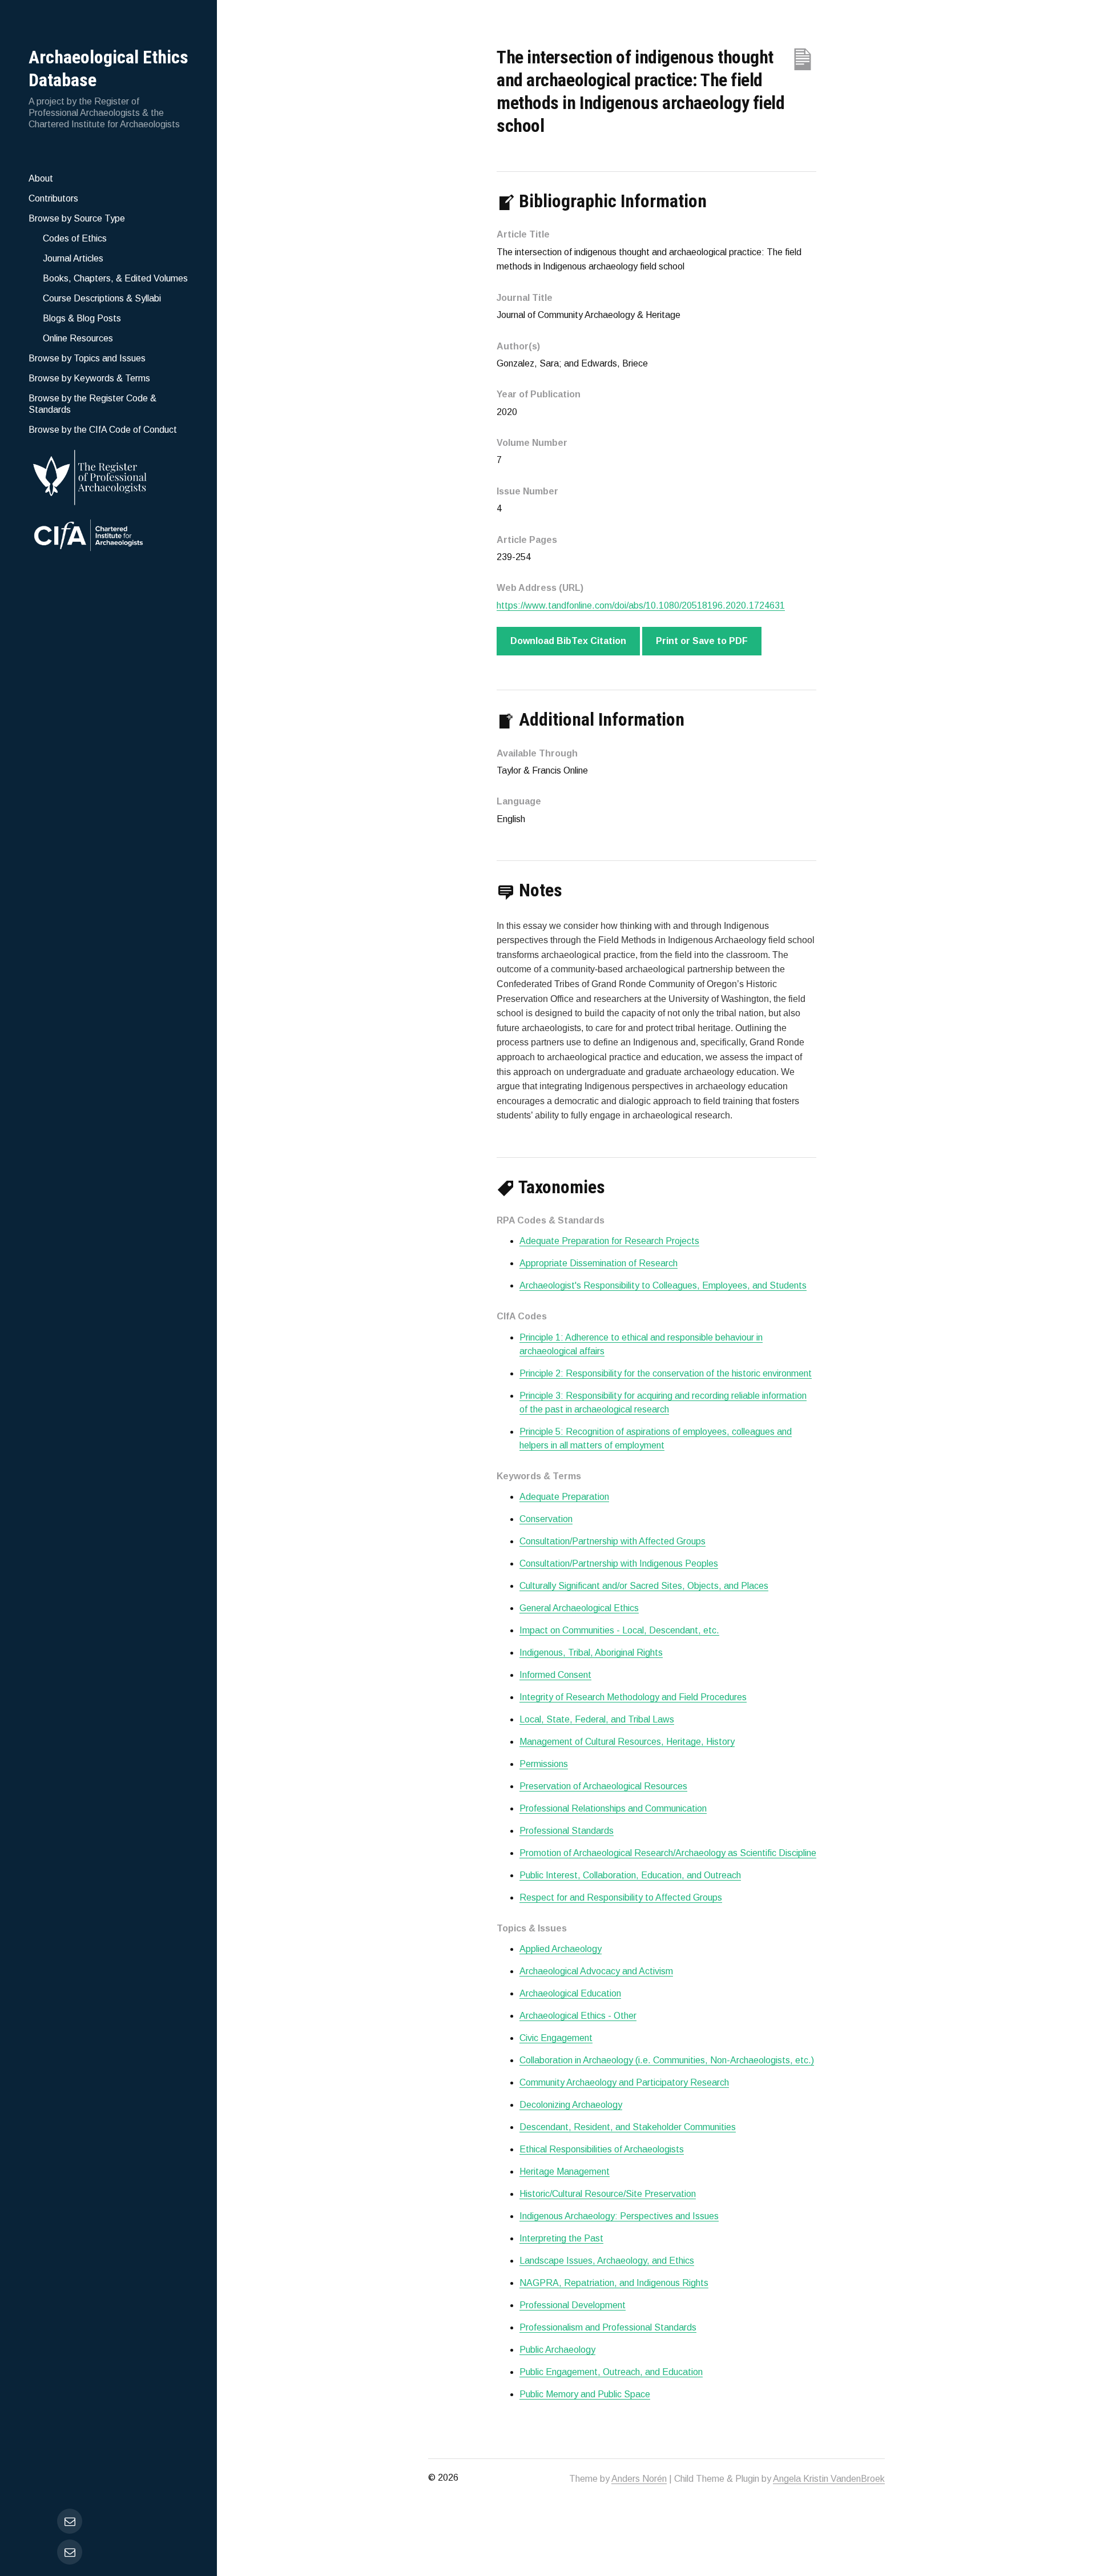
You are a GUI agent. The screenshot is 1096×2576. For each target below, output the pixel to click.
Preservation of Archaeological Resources (603, 1786)
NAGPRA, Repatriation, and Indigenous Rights (614, 2283)
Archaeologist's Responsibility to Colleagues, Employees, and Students (663, 1285)
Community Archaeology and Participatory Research (624, 2082)
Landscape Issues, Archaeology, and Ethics (607, 2261)
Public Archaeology (557, 2350)
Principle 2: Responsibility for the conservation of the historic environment (666, 1373)
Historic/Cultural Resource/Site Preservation (608, 2194)
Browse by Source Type (77, 218)
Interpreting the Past (561, 2238)
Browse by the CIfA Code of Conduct (103, 430)
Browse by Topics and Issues (87, 358)
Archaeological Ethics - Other (578, 2016)
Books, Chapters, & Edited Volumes (115, 278)
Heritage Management (565, 2172)
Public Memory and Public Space (585, 2394)
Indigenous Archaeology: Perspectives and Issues (619, 2216)
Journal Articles (73, 258)
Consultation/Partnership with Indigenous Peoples (619, 1563)
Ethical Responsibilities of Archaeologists (602, 2149)
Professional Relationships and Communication (613, 1808)
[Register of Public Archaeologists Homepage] (108, 475)
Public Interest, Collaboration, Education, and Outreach (630, 1875)
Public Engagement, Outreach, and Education (611, 2372)
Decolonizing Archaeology (571, 2105)
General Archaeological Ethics (579, 1608)
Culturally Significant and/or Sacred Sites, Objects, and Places (644, 1586)
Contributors (53, 198)
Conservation (546, 1519)
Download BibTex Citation (568, 641)
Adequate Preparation (564, 1497)
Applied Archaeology (561, 1949)
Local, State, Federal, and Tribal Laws (597, 1719)
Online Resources (78, 338)
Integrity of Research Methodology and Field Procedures (633, 1697)
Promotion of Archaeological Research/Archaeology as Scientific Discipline (668, 1853)
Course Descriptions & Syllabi (102, 298)
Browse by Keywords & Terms (89, 378)
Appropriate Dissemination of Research (599, 1263)
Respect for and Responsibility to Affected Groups (621, 1897)
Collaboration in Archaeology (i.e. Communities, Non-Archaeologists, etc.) (667, 2060)
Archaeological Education (570, 1993)
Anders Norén (639, 2479)
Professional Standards (567, 1831)
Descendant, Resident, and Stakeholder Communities (628, 2127)
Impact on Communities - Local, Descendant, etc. (619, 1630)
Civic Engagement (556, 2038)
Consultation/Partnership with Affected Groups (613, 1541)
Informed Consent (555, 1675)
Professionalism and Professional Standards (608, 2327)
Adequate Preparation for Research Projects (609, 1241)
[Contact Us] (70, 2552)
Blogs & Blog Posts (82, 318)
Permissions (544, 1764)
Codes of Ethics (75, 238)
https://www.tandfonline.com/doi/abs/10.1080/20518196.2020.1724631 (641, 605)
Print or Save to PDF (702, 641)
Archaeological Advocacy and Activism (596, 1971)
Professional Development (573, 2305)
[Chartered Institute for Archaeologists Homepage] (108, 537)
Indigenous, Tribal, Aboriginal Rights (591, 1653)
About (41, 178)
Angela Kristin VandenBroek (829, 2479)
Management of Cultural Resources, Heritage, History (627, 1742)
